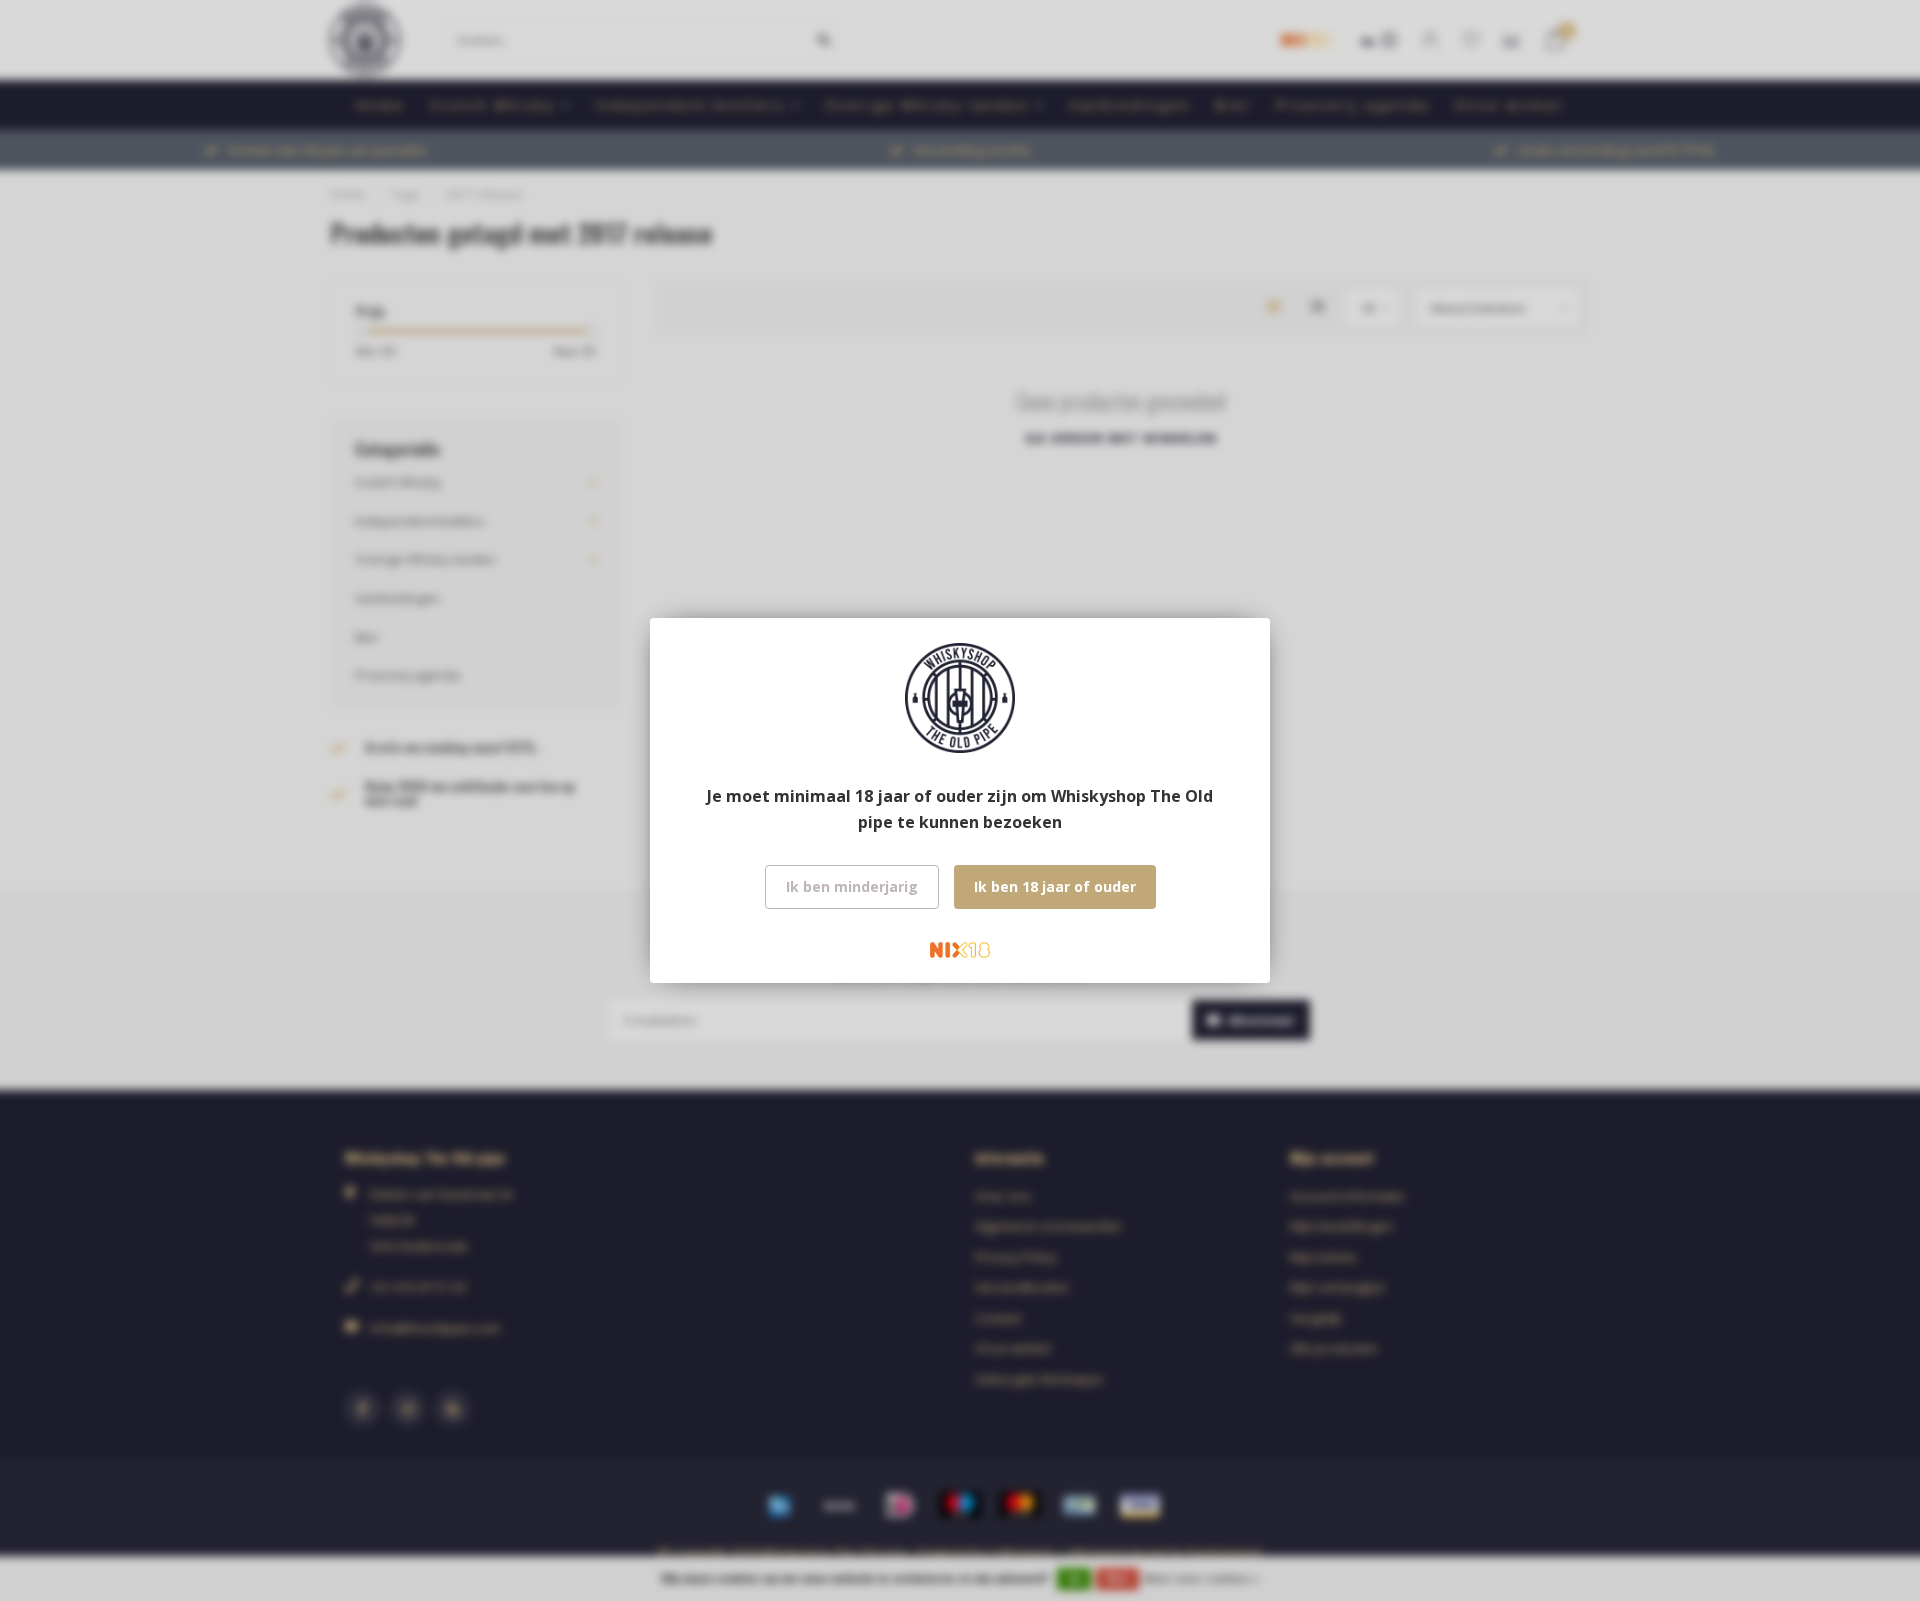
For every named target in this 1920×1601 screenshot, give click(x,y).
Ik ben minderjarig (852, 886)
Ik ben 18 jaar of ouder (1055, 886)
